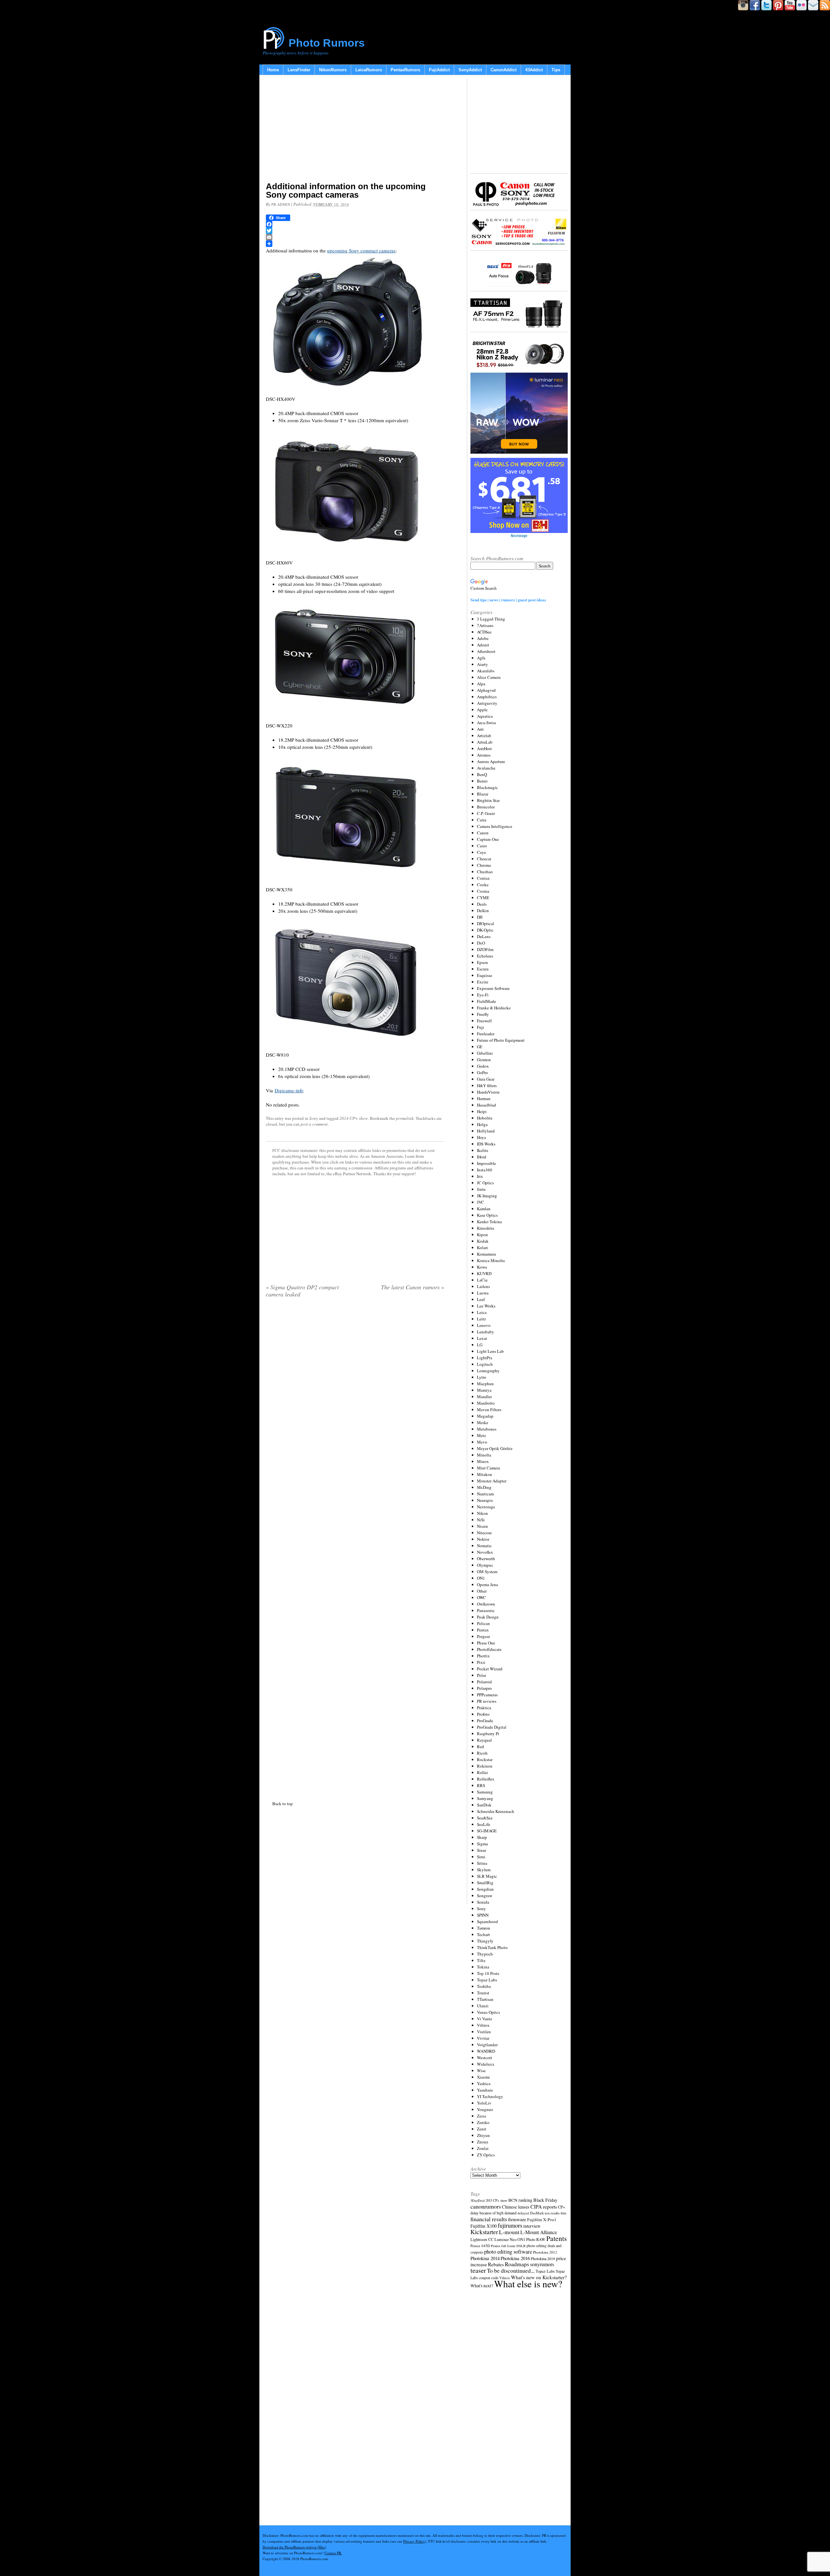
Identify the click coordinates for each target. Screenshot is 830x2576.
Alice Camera (489, 677)
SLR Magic (487, 1876)
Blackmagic (487, 787)
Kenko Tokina (489, 1222)
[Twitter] (355, 231)
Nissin (482, 1526)
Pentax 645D (480, 2246)
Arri (480, 729)
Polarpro (484, 1688)
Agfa (481, 658)
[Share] (355, 244)
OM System (487, 1572)
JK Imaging (487, 1196)
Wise (481, 2071)
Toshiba (484, 1986)
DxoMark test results (545, 2213)
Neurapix (485, 1500)
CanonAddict (504, 70)
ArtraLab (485, 742)
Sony (314, 1118)
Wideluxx (486, 2064)
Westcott (485, 2058)
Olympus (485, 1565)
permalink (405, 1118)
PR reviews (487, 1701)
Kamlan (484, 1209)
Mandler (484, 1397)
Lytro (482, 1377)
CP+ (562, 2207)
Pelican (483, 1623)
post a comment (314, 1124)
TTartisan (485, 1999)
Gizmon (484, 1060)
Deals (482, 904)
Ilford (482, 1157)
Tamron (484, 1928)
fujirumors (510, 2225)
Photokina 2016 (515, 2258)
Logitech (485, 1364)
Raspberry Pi (488, 1734)
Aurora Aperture (491, 761)
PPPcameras (487, 1695)
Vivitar (483, 2038)
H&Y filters (487, 1085)
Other (482, 1591)
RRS (481, 1785)
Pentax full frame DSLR (508, 2246)
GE (480, 1047)
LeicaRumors (369, 70)
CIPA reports (544, 2206)
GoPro (482, 1073)
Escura (483, 969)
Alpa (481, 684)
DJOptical (486, 923)
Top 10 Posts (488, 1973)
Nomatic (484, 1546)
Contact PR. (333, 2553)
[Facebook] (355, 224)
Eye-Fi (483, 995)
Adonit (483, 645)
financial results (489, 2219)
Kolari (482, 1247)
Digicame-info (289, 1090)
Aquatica (485, 716)
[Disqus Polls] (355, 1386)
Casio (482, 846)
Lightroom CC (482, 2239)
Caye (481, 852)
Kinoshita (486, 1228)
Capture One (488, 839)
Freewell (484, 1021)
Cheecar (484, 859)
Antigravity (487, 703)
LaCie (482, 1280)
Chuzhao (485, 872)
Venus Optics (488, 2012)
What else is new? (528, 2284)
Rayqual (484, 1740)
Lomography (488, 1371)
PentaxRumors (405, 70)
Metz (481, 1435)
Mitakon (485, 1474)
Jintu (481, 1189)
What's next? (482, 2286)
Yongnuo (485, 2109)
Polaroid (484, 1682)
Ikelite (483, 1150)
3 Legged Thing (491, 619)
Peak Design (488, 1617)
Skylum (484, 1870)
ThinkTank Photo (492, 1947)
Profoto (483, 1714)
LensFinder (299, 70)
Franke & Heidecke (494, 1008)
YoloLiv (484, 2103)
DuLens (484, 936)
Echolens (485, 956)
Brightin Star (488, 800)
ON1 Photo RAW (531, 2239)
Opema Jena (487, 1584)
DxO (481, 943)
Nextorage (486, 1507)
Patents (557, 2238)
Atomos (484, 755)
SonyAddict (470, 70)
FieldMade (486, 1001)
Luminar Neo (505, 2239)
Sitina (482, 1863)
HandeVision (488, 1092)
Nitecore (484, 1533)
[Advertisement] (355, 130)
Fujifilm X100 (484, 2226)
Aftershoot (486, 651)
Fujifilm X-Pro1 (542, 2220)
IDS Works (486, 1144)
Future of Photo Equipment (501, 1040)
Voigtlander (487, 2045)
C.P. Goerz (486, 813)
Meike (483, 1422)
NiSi (481, 1520)
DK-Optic (485, 930)
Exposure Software (493, 988)
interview (532, 2226)
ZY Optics (486, 2155)
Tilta (481, 1960)
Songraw (485, 1896)
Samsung (485, 1792)
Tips (556, 70)
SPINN (483, 1915)
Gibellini (485, 1053)
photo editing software (508, 2251)
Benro (482, 781)
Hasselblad (486, 1105)
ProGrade (485, 1721)
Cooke (483, 885)
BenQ (482, 774)
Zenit (482, 2129)
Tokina (483, 1967)
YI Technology (490, 2096)
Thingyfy (485, 1941)
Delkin (483, 911)
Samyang (485, 1798)
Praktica (484, 1708)
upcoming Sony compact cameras (361, 250)
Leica (482, 1312)
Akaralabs (486, 671)
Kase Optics (487, 1215)
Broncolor (486, 807)
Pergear (483, 1636)
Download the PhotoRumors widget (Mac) (294, 2547)
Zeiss (481, 2116)
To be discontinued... (511, 2270)
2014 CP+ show (354, 1118)
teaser (478, 2270)
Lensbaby (486, 1332)
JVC (480, 1202)
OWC (481, 1597)
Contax (483, 878)
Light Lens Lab (490, 1351)
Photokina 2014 (485, 2258)
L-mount (509, 2232)
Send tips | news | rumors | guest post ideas (508, 600)
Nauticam (485, 1494)
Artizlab (484, 736)
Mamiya (484, 1390)
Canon (483, 833)
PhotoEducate (489, 1649)
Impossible (486, 1163)
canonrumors (486, 2206)
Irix (480, 1176)
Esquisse (485, 975)
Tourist (483, 1993)
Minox (483, 1461)
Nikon (482, 1513)
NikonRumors (333, 70)
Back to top (283, 1804)
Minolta (484, 1455)
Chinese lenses (516, 2207)
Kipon (482, 1235)
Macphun (485, 1384)
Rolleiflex (486, 1779)
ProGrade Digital (492, 1727)
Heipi (482, 1111)
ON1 (481, 1578)
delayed (523, 2213)
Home (273, 70)
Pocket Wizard (490, 1669)
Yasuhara (485, 2090)
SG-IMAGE (487, 1831)
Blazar (483, 794)
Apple (482, 710)
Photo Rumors (327, 43)
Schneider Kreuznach (496, 1811)
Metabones (487, 1429)
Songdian (485, 1889)
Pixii (481, 1662)
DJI (480, 917)
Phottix (483, 1656)
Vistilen (484, 2032)
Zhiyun (483, 2135)
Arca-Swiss (486, 723)
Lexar (482, 1338)
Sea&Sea (485, 1818)
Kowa (482, 1267)
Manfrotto (486, 1403)
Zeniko (483, 2122)
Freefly (483, 1014)
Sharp (482, 1837)
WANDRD (486, 2051)
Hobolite (485, 1118)
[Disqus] (355, 1548)
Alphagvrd (486, 690)
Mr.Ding (484, 1487)
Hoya (481, 1137)
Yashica (484, 2083)
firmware (517, 2219)
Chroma (484, 865)
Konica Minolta (491, 1260)
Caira (482, 820)
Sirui (481, 1857)
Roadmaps (517, 2264)
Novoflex (485, 1552)
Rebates (496, 2264)
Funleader (486, 1034)
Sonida (483, 1902)
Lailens (483, 1286)
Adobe (483, 638)
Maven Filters (489, 1410)
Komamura (486, 1254)
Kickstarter (484, 2232)
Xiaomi (483, 2077)
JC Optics (485, 1183)
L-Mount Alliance (539, 2232)
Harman (484, 1098)
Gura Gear (486, 1079)
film (563, 2213)
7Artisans (485, 625)
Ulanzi (483, 2006)
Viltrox (483, 2025)
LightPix (485, 1358)
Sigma (482, 1844)
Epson (482, 962)
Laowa (483, 1293)
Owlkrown (486, 1604)
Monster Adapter (492, 1481)
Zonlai (483, 2148)
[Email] (355, 237)
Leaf (481, 1299)
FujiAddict (439, 70)
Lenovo (484, 1325)
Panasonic (486, 1610)
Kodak (483, 1241)
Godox (483, 1066)
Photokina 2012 (545, 2252)
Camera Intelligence (495, 826)
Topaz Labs (487, 1980)
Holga (482, 1124)
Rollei (482, 1772)
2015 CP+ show (497, 2200)
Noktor (483, 1539)
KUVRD (484, 1273)
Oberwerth (486, 1559)
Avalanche (486, 768)
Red (480, 1746)
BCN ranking (520, 2200)
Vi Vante (485, 2019)
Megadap (485, 1416)
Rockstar (485, 1759)
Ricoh (482, 1753)
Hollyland (486, 1131)
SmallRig (485, 1883)
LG (480, 1345)
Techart (483, 1934)
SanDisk (484, 1805)
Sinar (481, 1850)
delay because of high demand (493, 2213)
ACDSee (484, 632)
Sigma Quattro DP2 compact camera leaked (302, 1291)
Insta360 (485, 1170)
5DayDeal (478, 2200)
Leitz (481, 1319)
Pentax (483, 1630)
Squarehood (487, 1921)
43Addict (534, 70)
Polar (481, 1675)
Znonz (483, 2142)
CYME (483, 898)
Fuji (480, 1027)
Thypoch (485, 1954)
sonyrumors (542, 2264)
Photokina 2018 (543, 2258)
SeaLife (484, 1824)
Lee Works (486, 1306)
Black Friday (545, 2200)
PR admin (281, 204)
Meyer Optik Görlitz (495, 1448)
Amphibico (487, 697)
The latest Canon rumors (413, 1287)
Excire (483, 982)
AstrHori (484, 748)
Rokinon (485, 1766)
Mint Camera (488, 1468)
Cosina (483, 891)
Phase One (486, 1643)
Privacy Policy (414, 2541)
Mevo (482, 1442)
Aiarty (482, 664)
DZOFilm (485, 949)
